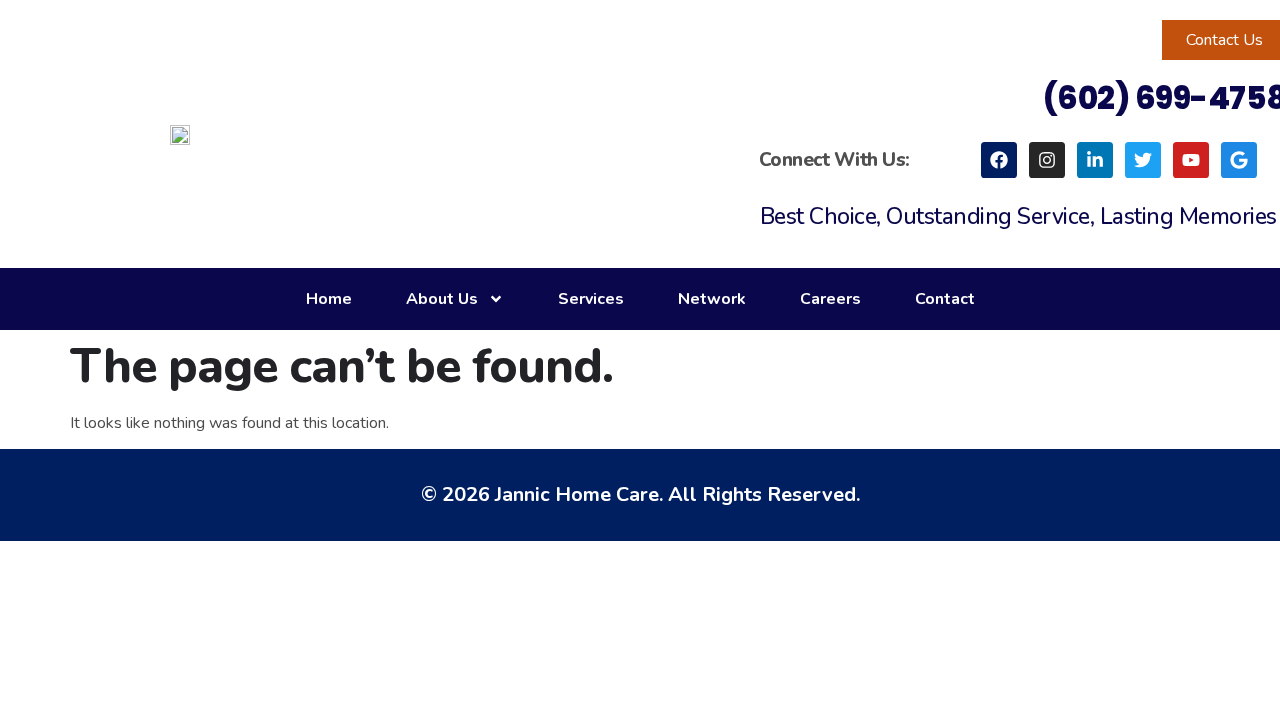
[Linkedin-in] (1095, 160)
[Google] (1239, 160)
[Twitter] (1143, 160)
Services (591, 299)
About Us (442, 299)
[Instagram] (1047, 160)
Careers (830, 299)
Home (329, 299)
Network (712, 299)
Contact (945, 299)
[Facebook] (999, 160)
